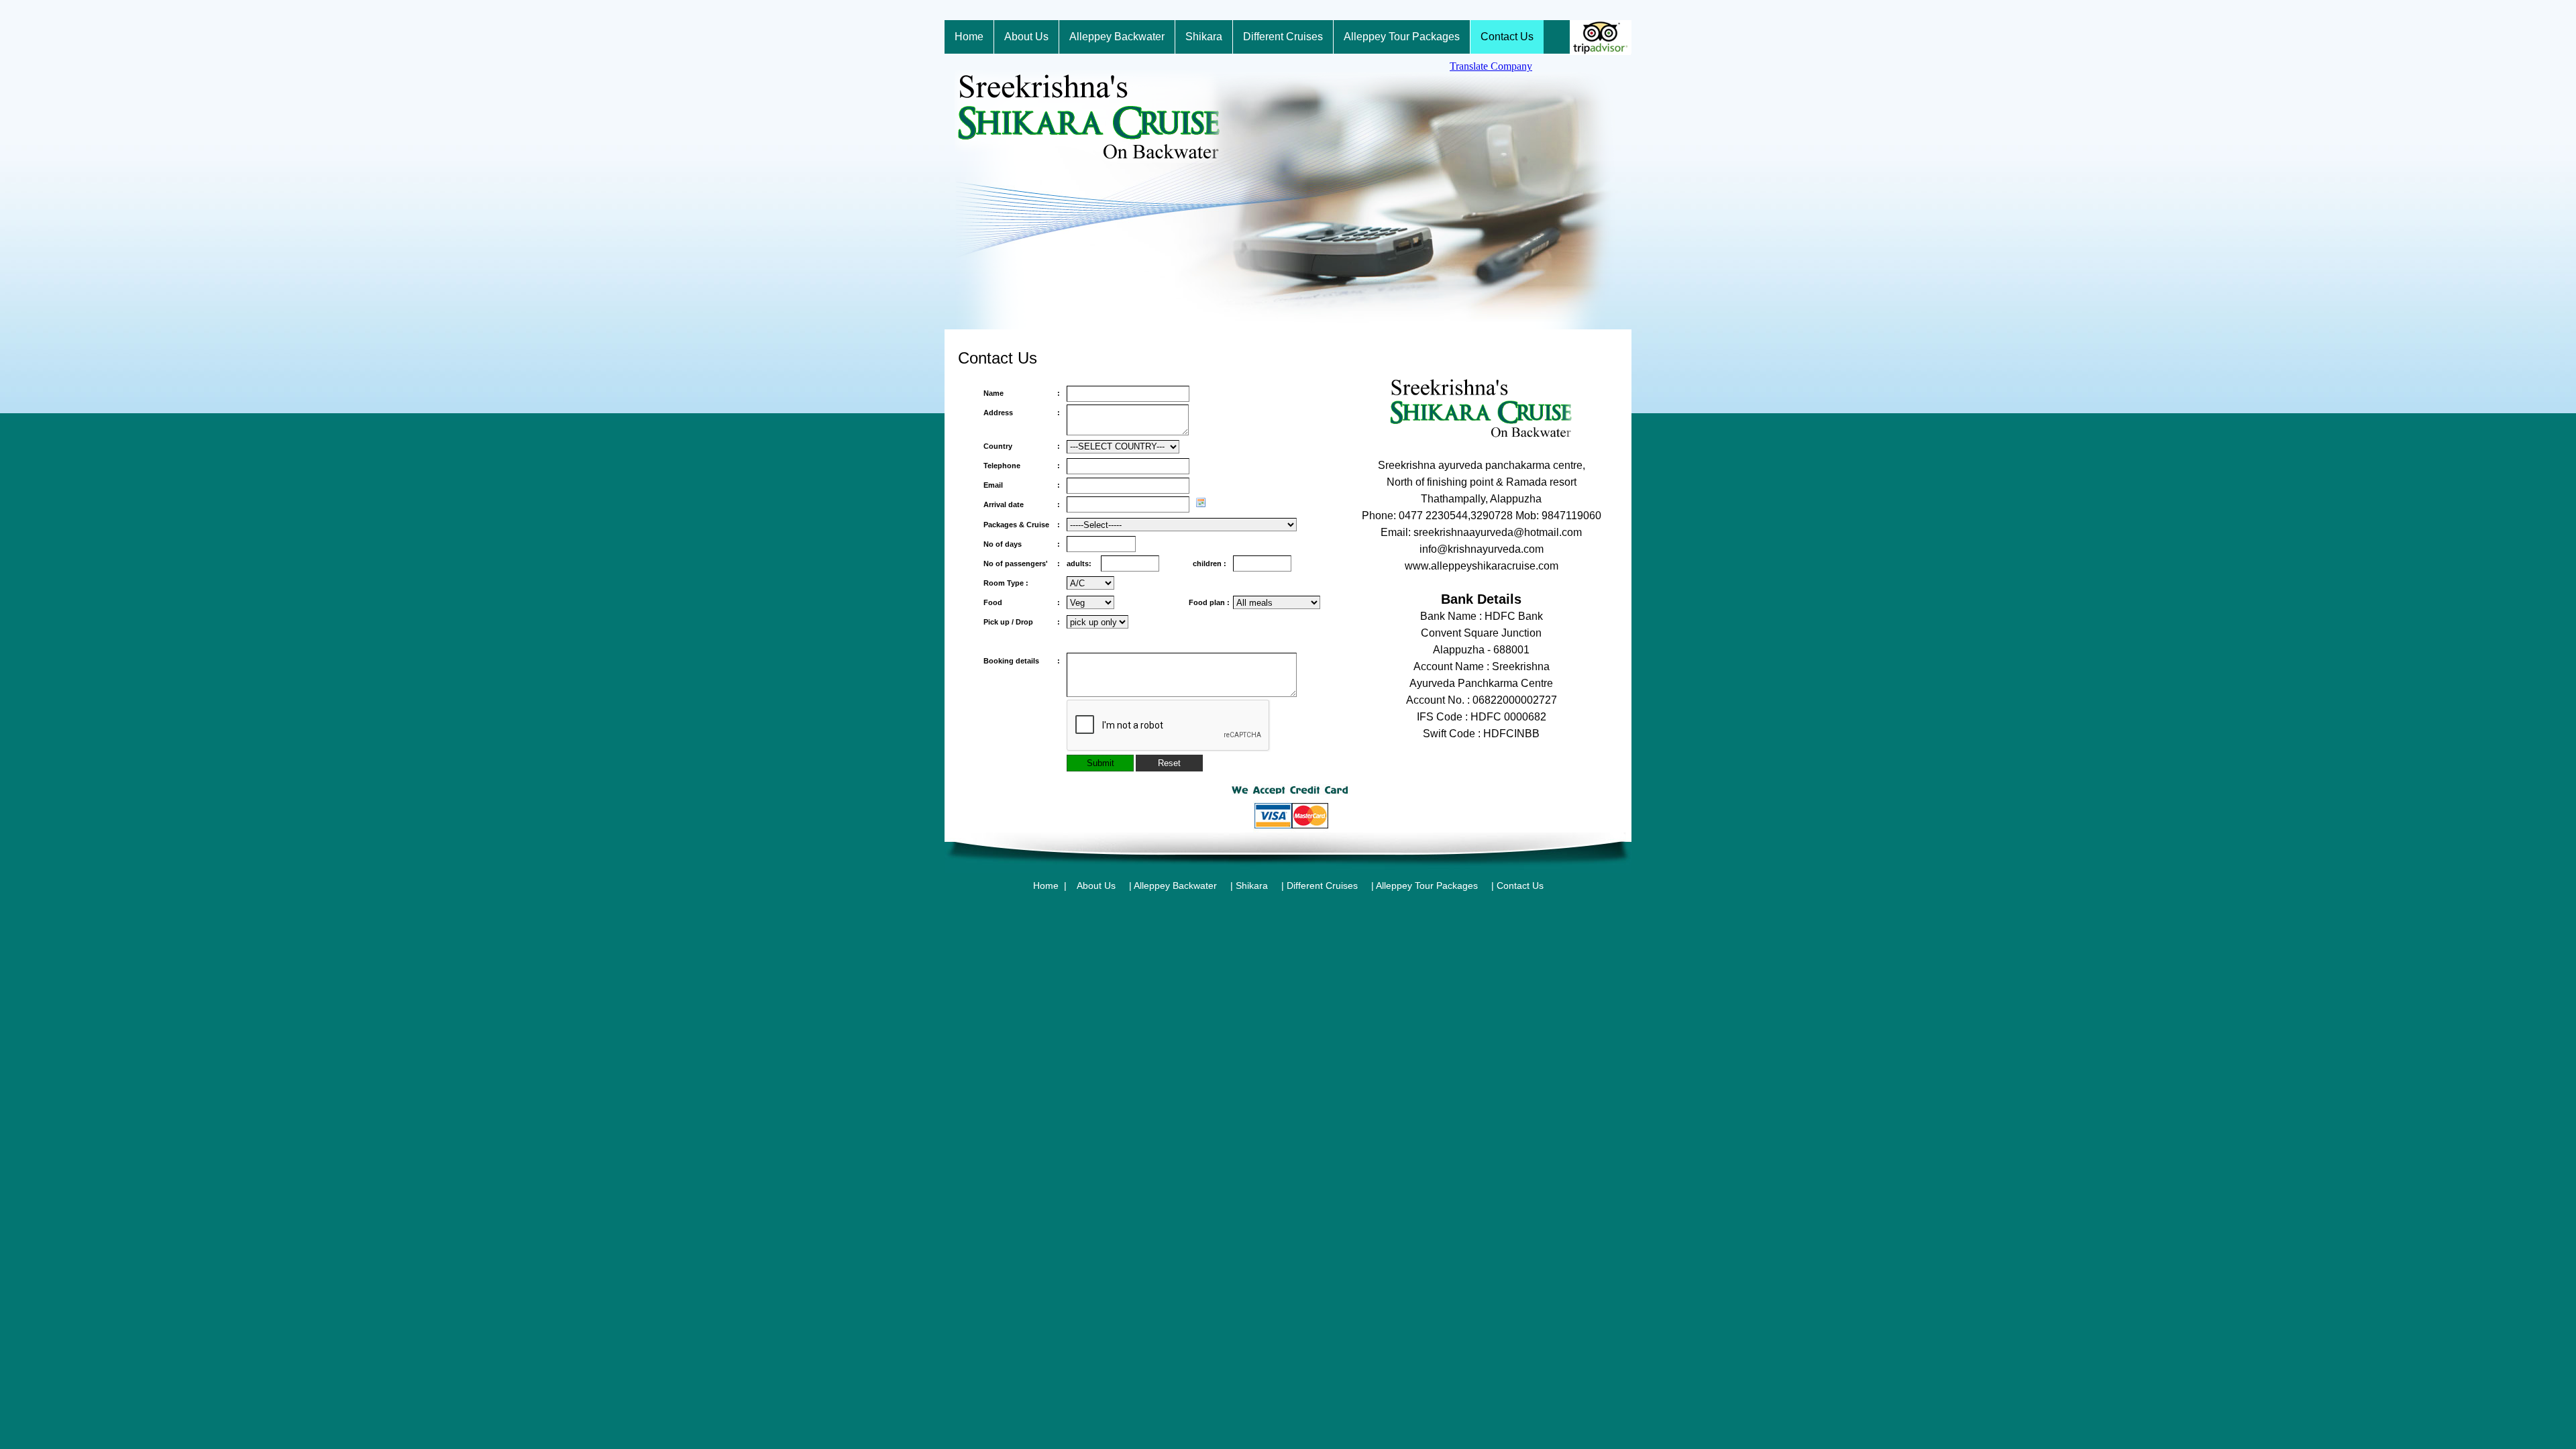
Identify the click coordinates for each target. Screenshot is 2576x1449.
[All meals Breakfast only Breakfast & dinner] (1277, 603)
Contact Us (1520, 885)
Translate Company (1491, 66)
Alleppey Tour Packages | (1435, 885)
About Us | (1104, 885)
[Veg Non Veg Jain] (1090, 603)
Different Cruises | (1330, 885)
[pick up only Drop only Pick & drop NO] (1097, 623)
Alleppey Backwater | (1183, 885)
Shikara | (1260, 885)
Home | (1050, 885)
